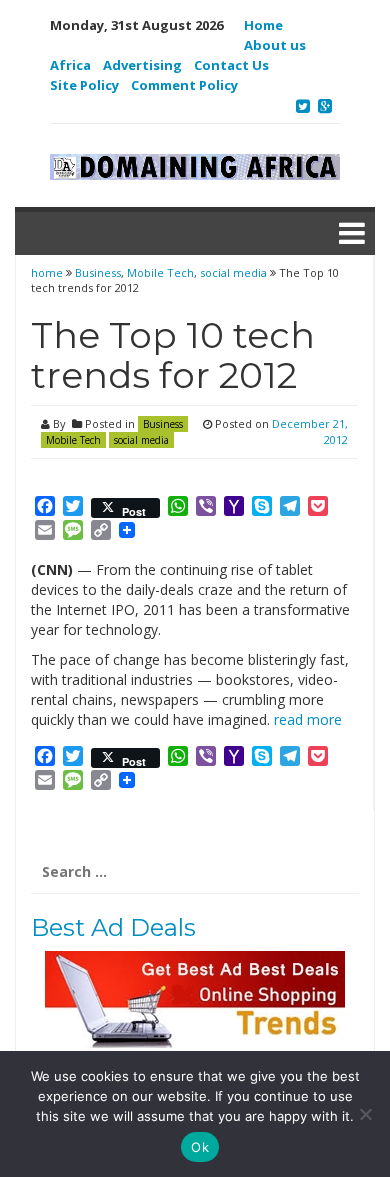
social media (233, 272)
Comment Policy (184, 85)
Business (98, 272)
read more (308, 719)
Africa (70, 65)
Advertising (142, 65)
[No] (365, 1114)
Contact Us (231, 65)
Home (263, 25)
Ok (200, 1147)
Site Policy (84, 85)
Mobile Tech (160, 272)
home (48, 272)
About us (275, 45)
